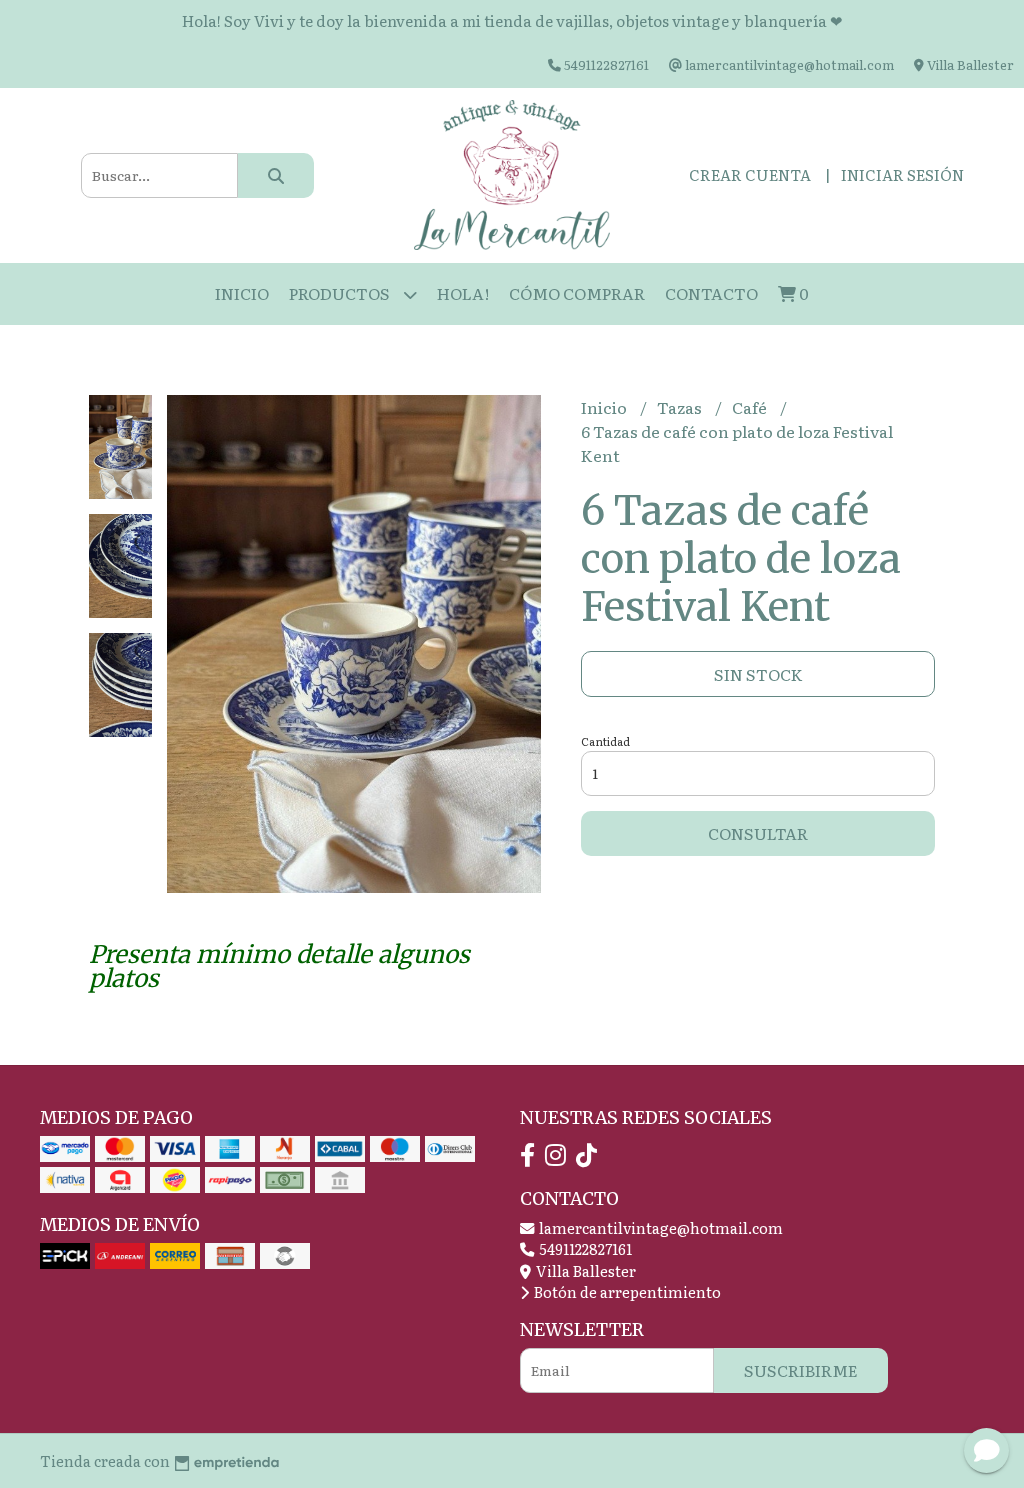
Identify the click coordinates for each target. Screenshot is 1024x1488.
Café (751, 407)
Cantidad (605, 741)
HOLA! (463, 293)
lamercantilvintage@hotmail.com (659, 1227)
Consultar (758, 833)
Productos (341, 293)
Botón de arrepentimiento (626, 1291)
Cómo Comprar (577, 293)
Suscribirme (801, 1370)
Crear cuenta (750, 174)
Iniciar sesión (902, 174)
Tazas (681, 407)
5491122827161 (584, 1248)
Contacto (711, 293)
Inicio (242, 293)
